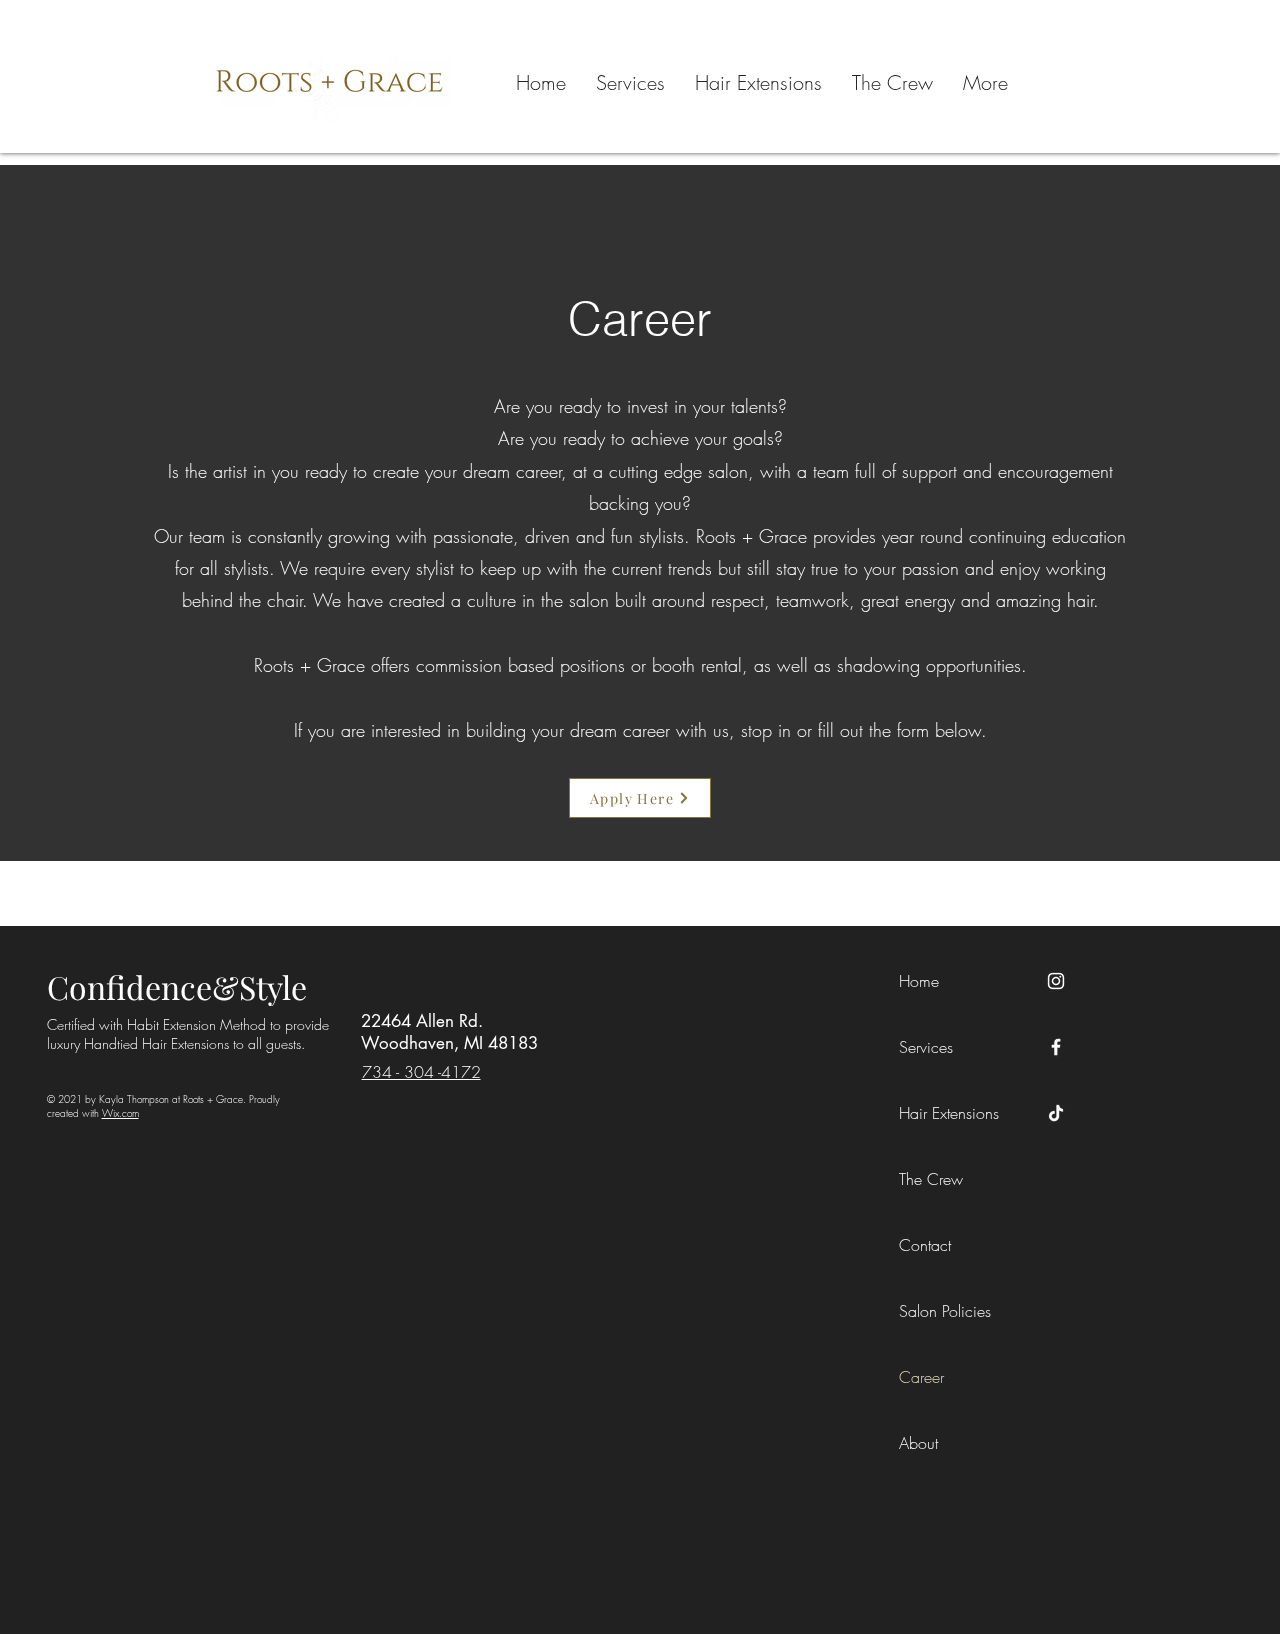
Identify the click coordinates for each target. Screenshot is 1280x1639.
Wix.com (120, 1113)
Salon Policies (945, 1311)
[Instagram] (1056, 981)
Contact (925, 1245)
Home (919, 981)
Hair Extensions (949, 1113)
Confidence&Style (177, 986)
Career (921, 1377)
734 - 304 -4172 (421, 1072)
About (918, 1443)
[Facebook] (1056, 1047)
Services (926, 1047)
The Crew (931, 1179)
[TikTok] (1056, 1113)
